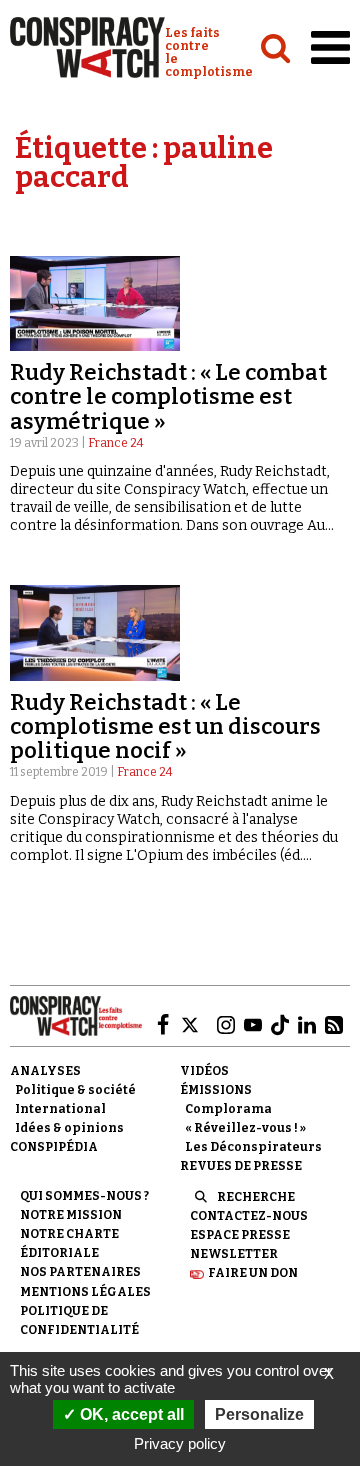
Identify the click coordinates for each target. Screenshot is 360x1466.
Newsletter (234, 1254)
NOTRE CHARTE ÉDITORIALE (69, 1243)
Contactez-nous (249, 1216)
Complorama (228, 1109)
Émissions (216, 1090)
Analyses (45, 1071)
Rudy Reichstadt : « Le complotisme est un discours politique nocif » (165, 726)
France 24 (116, 443)
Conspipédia (54, 1147)
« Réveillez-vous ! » (245, 1128)
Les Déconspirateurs (253, 1147)
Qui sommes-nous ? (84, 1196)
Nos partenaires (80, 1272)
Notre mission (71, 1215)
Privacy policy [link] (180, 1443)
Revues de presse (241, 1166)
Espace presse (240, 1235)
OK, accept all (130, 1414)
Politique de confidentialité (79, 1320)
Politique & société (75, 1090)
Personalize (259, 1414)
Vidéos (204, 1071)
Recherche (256, 1197)
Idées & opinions (69, 1128)
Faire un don (253, 1273)
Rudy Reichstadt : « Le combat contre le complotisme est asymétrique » (168, 396)
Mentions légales (85, 1292)
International (60, 1109)
